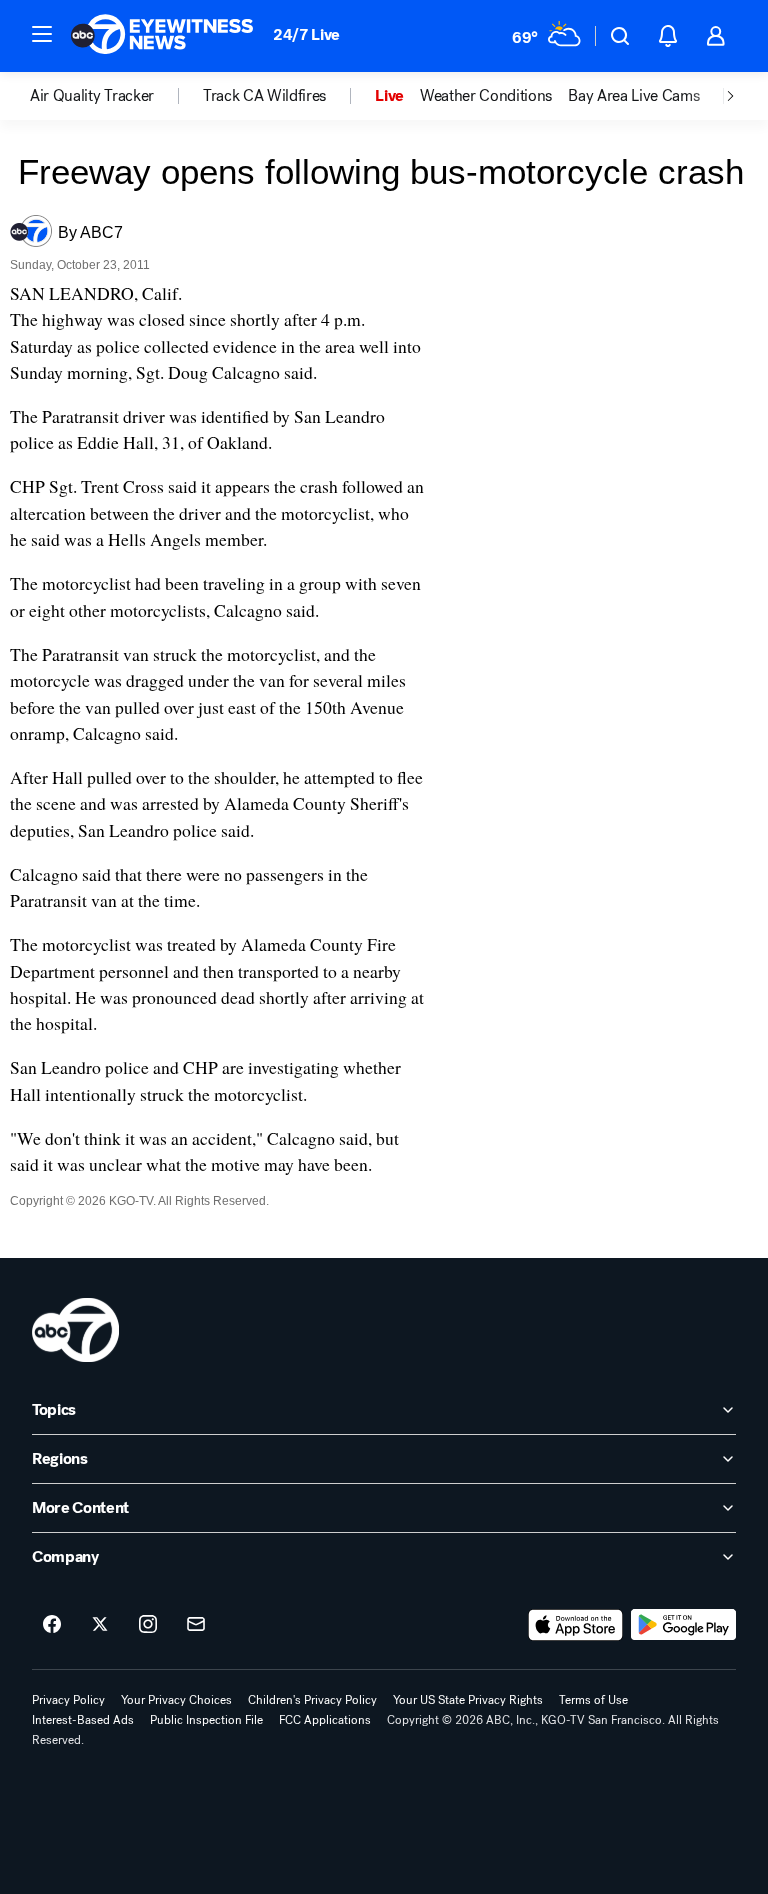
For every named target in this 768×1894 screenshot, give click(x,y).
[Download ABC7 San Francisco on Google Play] (683, 1625)
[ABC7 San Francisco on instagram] (148, 1625)
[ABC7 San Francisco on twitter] (100, 1625)
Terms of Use (593, 1700)
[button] (42, 34)
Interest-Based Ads (83, 1720)
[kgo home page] (75, 1330)
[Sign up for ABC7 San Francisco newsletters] (196, 1625)
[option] (116, 96)
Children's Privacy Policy (312, 1700)
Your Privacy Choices (176, 1700)
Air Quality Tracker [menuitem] (92, 96)
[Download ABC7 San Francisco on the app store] (576, 1625)
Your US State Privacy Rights (468, 1700)
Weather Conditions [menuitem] (486, 96)
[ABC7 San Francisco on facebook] (52, 1625)
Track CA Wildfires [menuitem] (264, 96)
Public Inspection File (206, 1720)
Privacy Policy (68, 1700)
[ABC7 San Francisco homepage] (162, 36)
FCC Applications (325, 1720)
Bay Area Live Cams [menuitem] (633, 96)
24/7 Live (306, 34)
